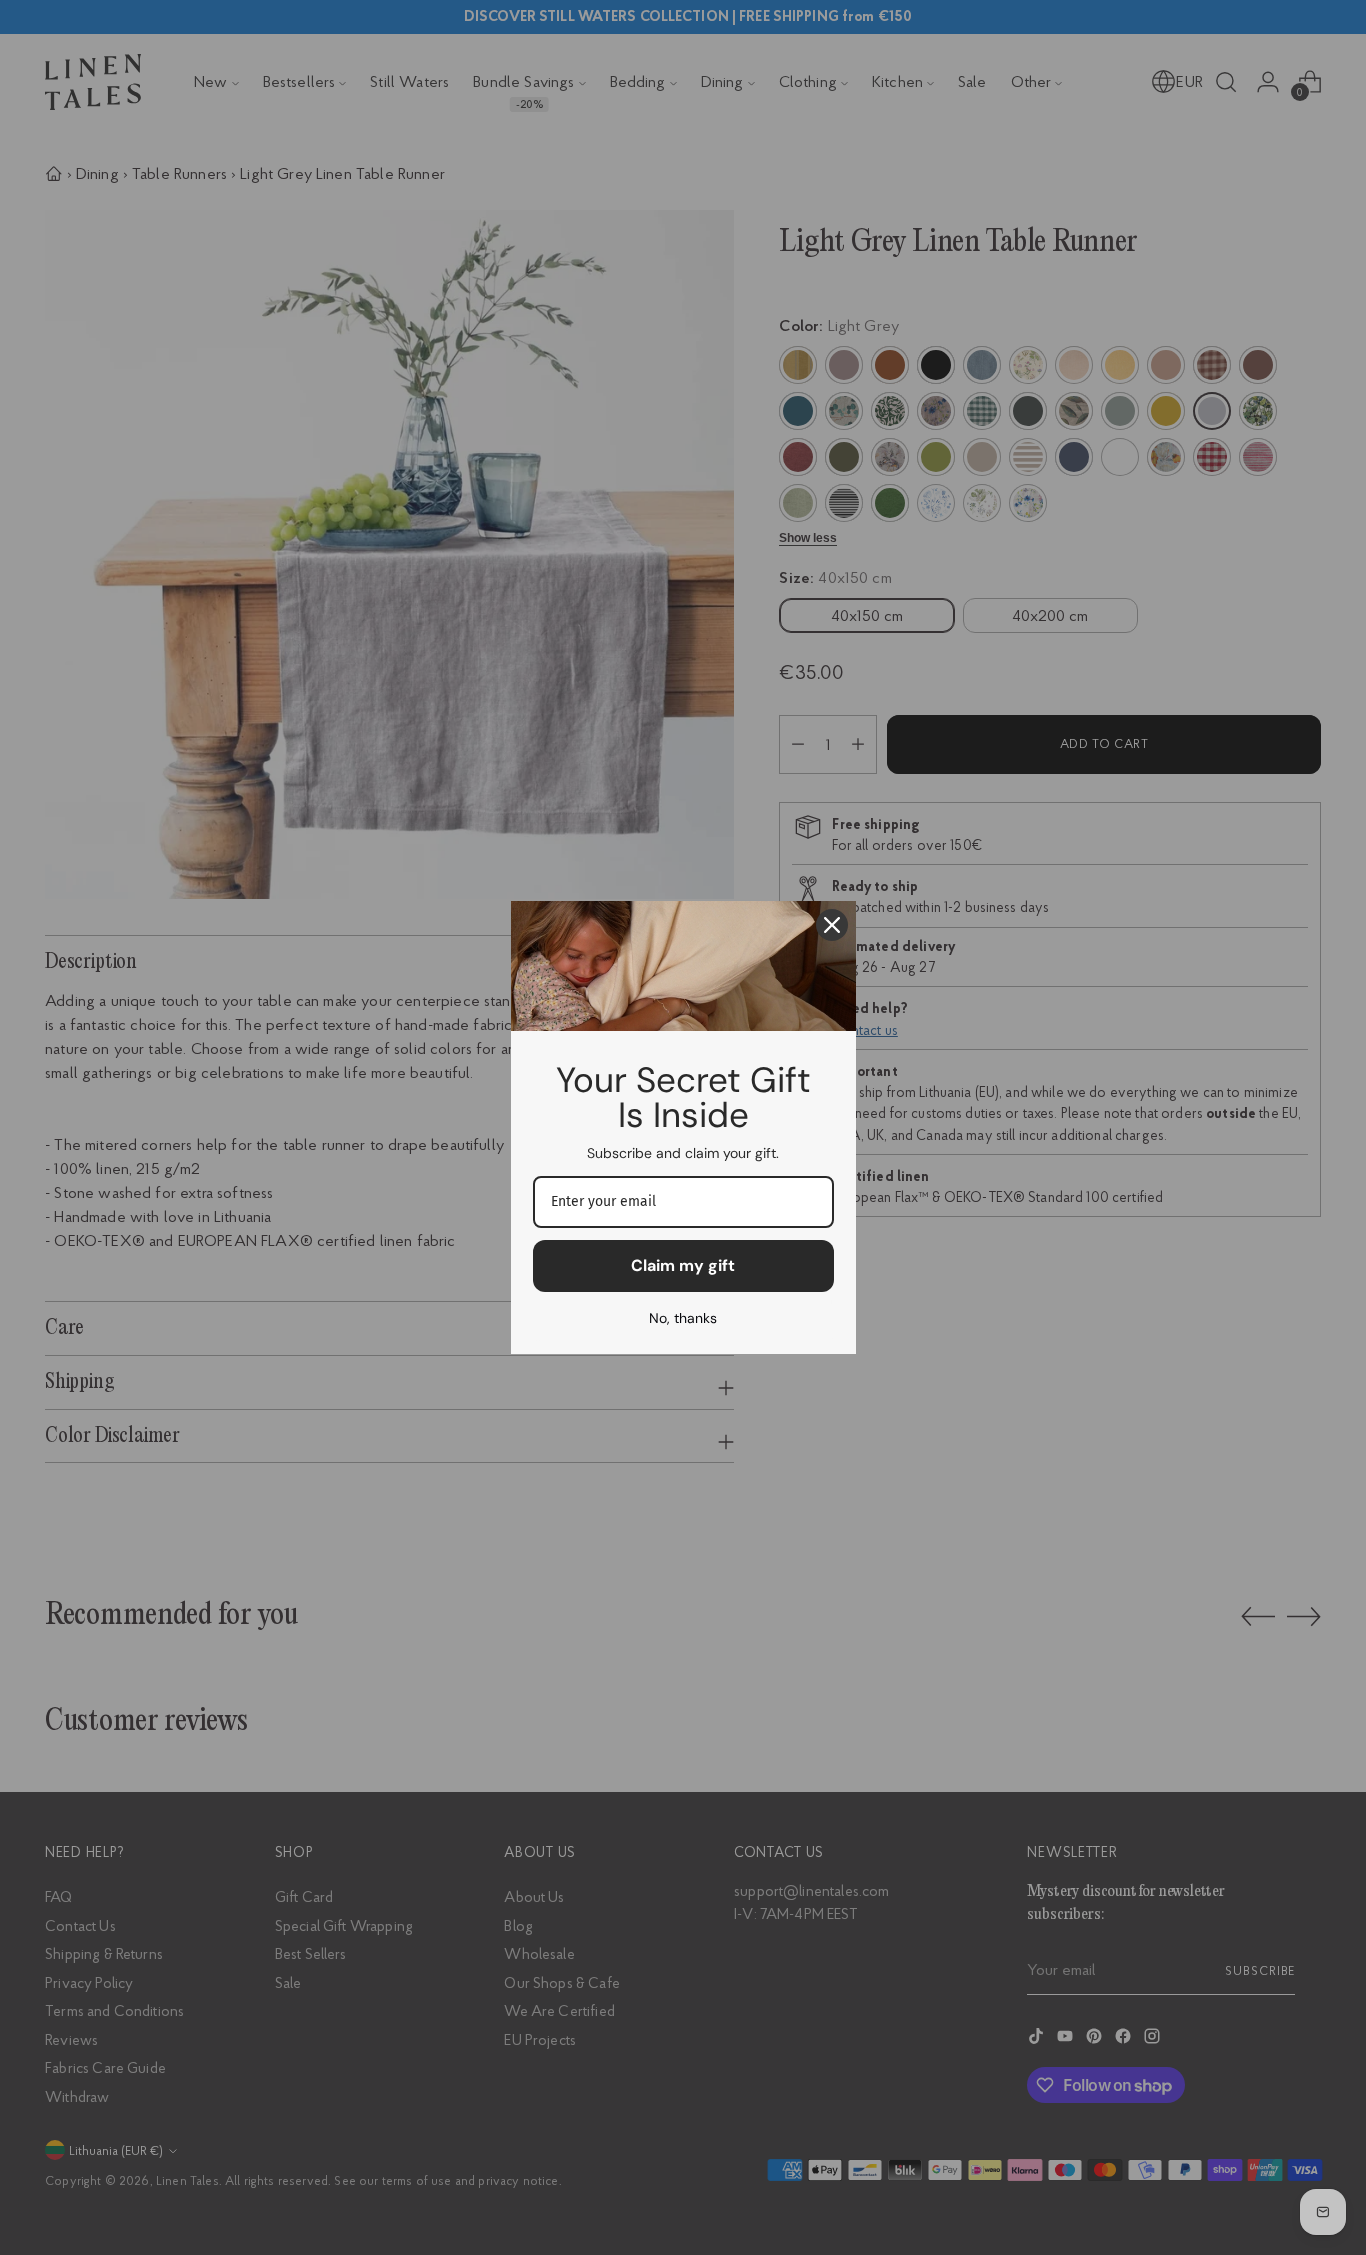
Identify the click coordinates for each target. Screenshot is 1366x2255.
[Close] (832, 925)
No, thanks (683, 1318)
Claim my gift (683, 1265)
